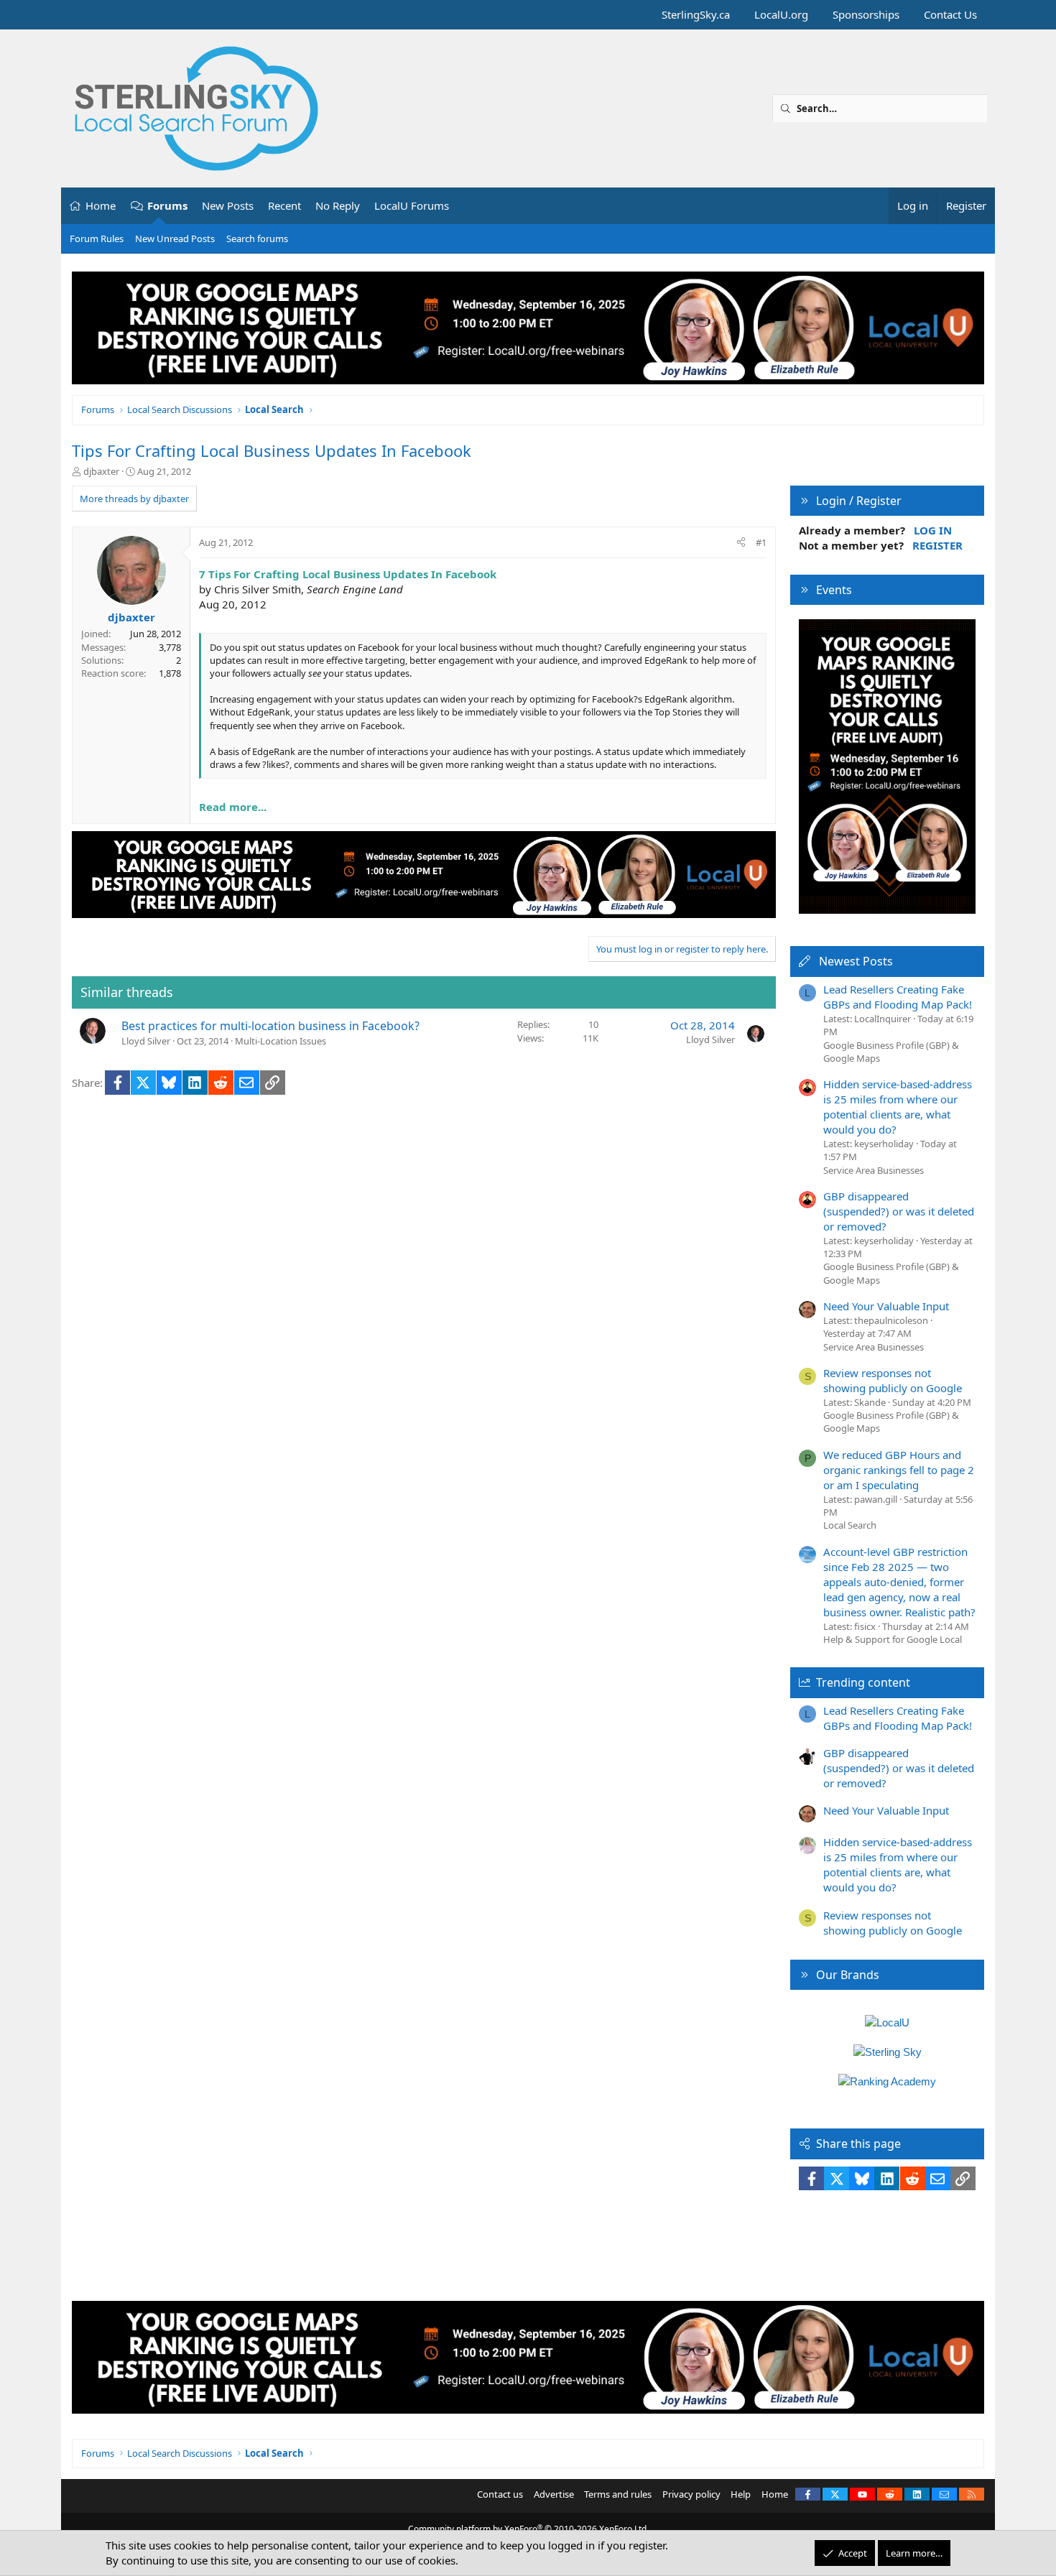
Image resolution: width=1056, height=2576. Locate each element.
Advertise (554, 2494)
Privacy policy (691, 2494)
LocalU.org (781, 14)
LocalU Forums (412, 205)
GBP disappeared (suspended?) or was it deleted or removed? (899, 1211)
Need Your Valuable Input (886, 1306)
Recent (284, 205)
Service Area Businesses (874, 1170)
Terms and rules (618, 2494)
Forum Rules (97, 238)
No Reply (338, 205)
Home (101, 205)
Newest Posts (856, 961)
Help (741, 2494)
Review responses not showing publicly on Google (893, 1380)
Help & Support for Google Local (893, 1639)
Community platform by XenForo (528, 2529)
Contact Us (950, 14)
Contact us (500, 2494)
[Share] (741, 542)
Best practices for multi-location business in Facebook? (270, 1026)
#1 (761, 542)
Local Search (850, 1525)
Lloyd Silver (146, 1041)
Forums (167, 205)
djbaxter (101, 471)
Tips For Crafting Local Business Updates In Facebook (272, 450)
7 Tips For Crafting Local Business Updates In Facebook (348, 574)
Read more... (233, 807)
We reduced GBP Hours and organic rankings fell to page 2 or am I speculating (899, 1470)
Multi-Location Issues (281, 1041)
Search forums (257, 238)
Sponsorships (866, 14)
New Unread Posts (175, 238)
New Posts (228, 205)
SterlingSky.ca (696, 14)
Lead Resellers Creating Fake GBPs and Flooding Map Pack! (898, 997)
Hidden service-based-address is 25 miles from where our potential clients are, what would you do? (898, 1107)
